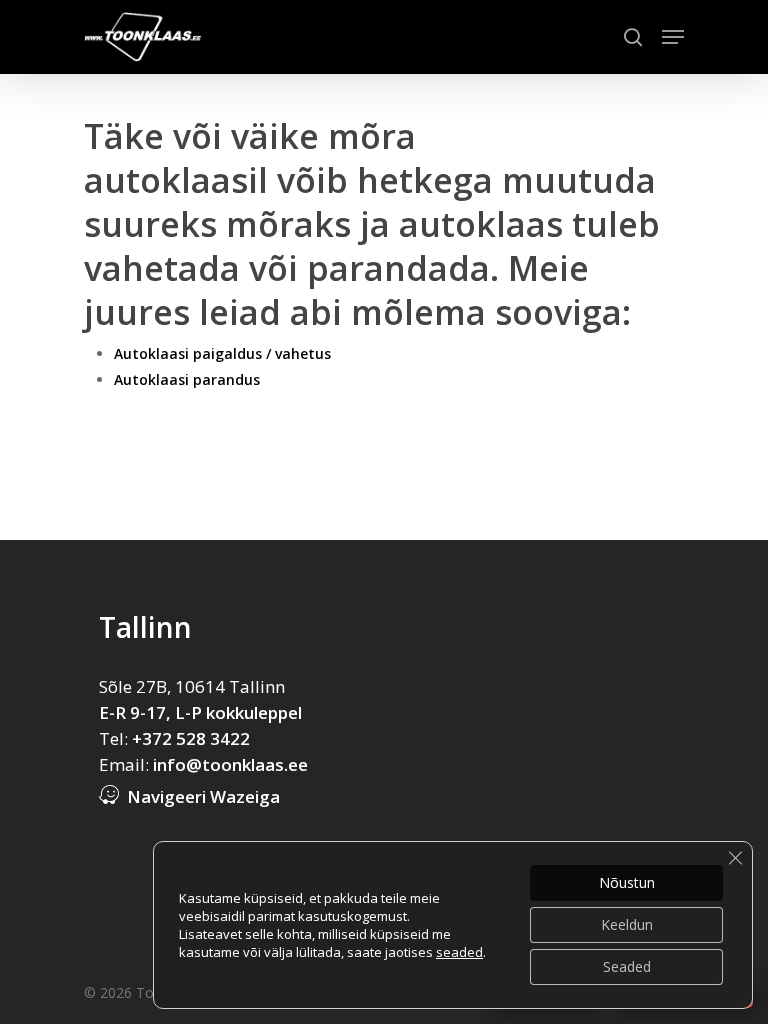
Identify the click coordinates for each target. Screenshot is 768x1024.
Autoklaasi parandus (187, 379)
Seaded (627, 966)
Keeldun (627, 924)
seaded (459, 952)
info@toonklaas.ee (230, 764)
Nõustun (627, 882)
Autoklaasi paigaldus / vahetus (222, 353)
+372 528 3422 (191, 738)
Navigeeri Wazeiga (203, 796)
